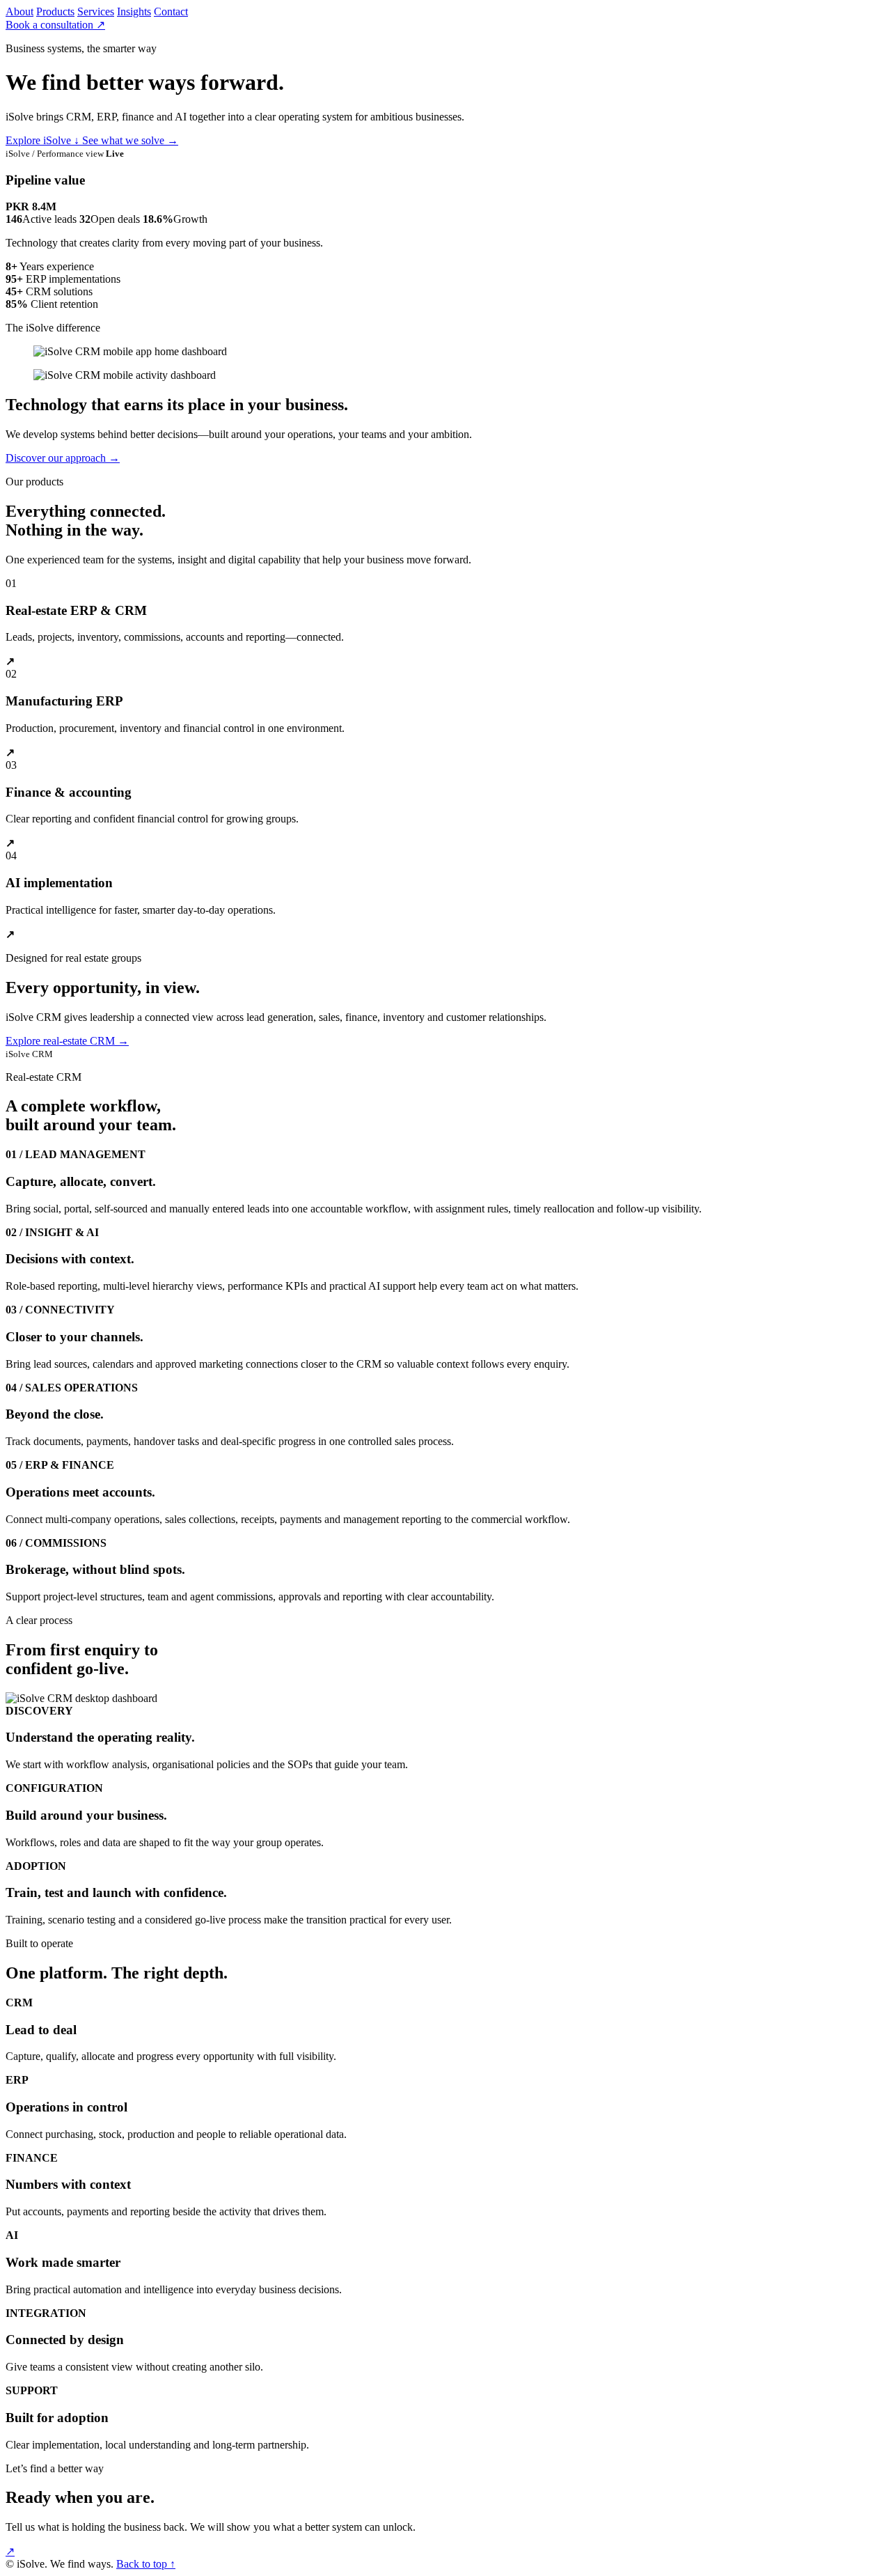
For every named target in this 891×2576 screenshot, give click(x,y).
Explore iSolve (42, 140)
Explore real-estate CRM (67, 1041)
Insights (134, 11)
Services (96, 11)
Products (55, 11)
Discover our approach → (63, 458)
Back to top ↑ (146, 2564)
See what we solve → (130, 140)
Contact (171, 11)
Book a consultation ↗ (55, 25)
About (19, 11)
